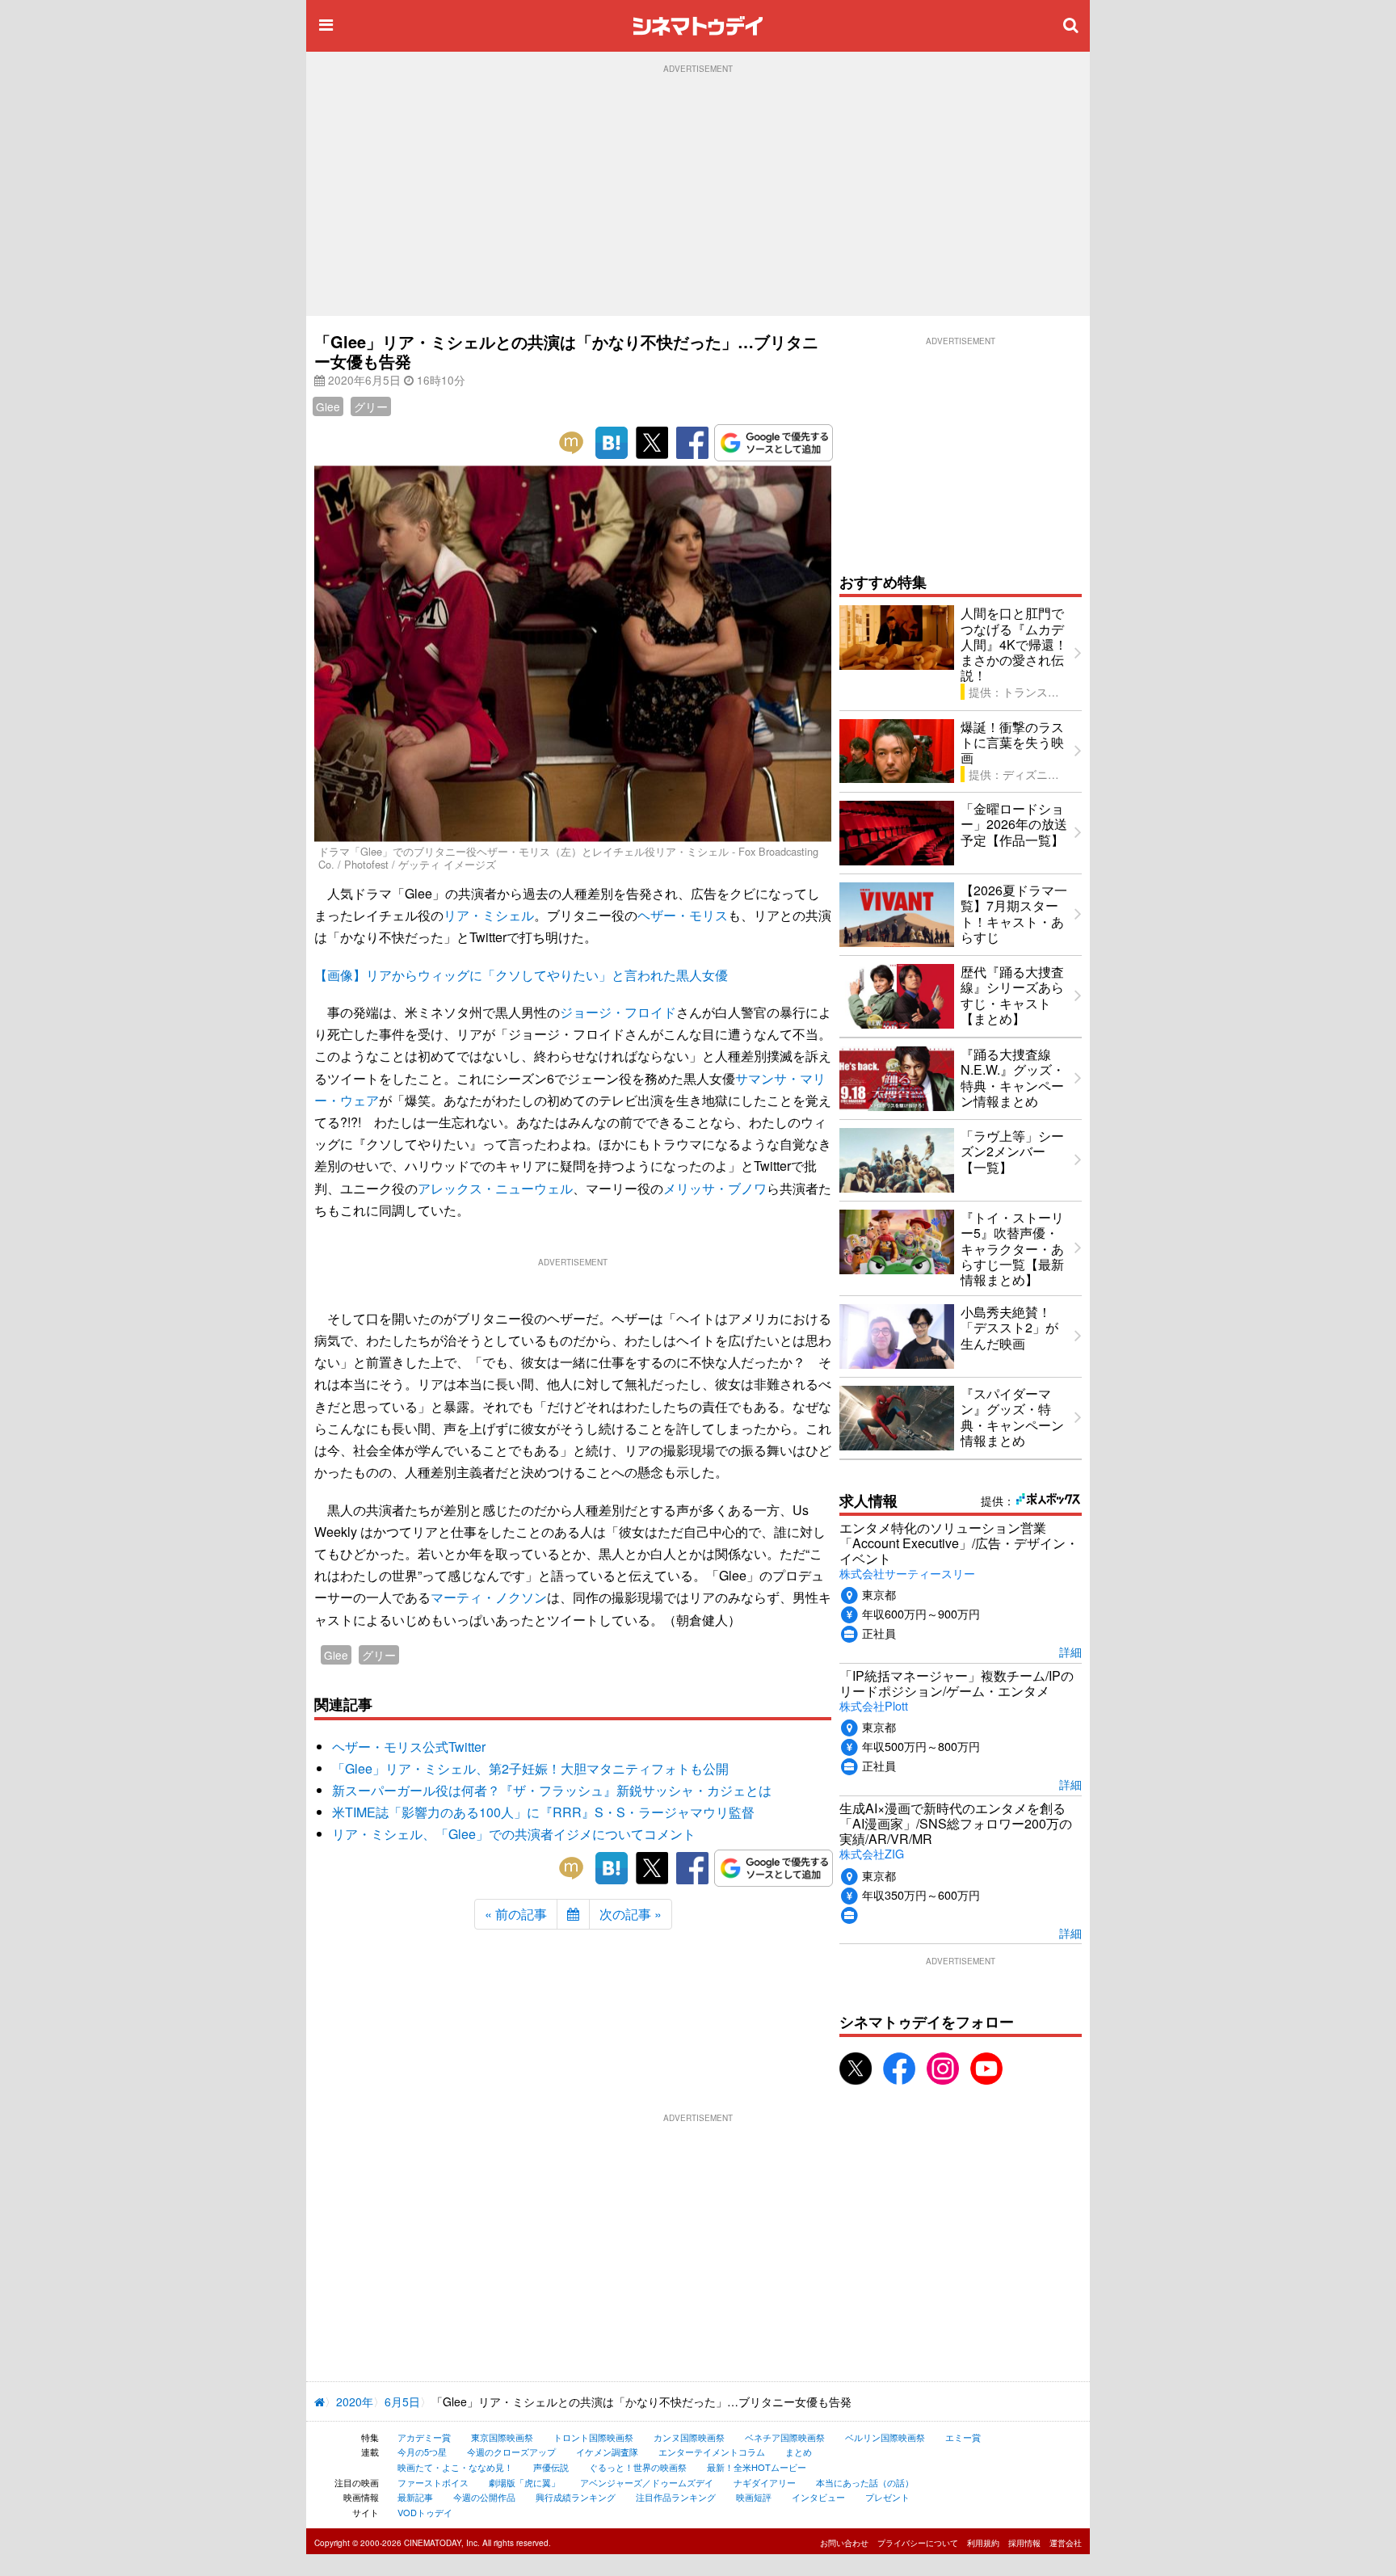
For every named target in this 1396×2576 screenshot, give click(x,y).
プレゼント (887, 2497)
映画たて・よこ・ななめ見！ (455, 2467)
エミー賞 (963, 2437)
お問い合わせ (844, 2543)
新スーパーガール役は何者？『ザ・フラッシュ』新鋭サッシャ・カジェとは (552, 1790)
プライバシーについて (918, 2543)
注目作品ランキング (676, 2497)
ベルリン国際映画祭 (885, 2437)
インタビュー (818, 2497)
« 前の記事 (516, 1914)
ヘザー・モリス (683, 915)
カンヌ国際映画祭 (689, 2437)
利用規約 (983, 2543)
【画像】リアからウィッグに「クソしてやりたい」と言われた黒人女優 (521, 975)
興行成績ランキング (576, 2497)
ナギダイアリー (765, 2482)
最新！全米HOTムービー (757, 2467)
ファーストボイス (433, 2482)
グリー (371, 406)
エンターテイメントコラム (712, 2452)
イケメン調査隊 (607, 2452)
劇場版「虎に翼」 (524, 2482)
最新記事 (415, 2497)
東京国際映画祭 (502, 2437)
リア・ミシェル (489, 915)
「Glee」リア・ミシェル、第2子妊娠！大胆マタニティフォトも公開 (530, 1768)
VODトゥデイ (425, 2512)
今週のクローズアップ (511, 2452)
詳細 (1070, 1651)
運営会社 (1066, 2543)
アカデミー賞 (424, 2437)
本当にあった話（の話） (865, 2482)
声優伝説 (551, 2467)
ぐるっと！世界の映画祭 (638, 2467)
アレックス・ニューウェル (495, 1188)
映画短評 (754, 2497)
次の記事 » (631, 1914)
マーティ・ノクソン (489, 1597)
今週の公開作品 (484, 2497)
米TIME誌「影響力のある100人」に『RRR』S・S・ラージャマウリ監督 (543, 1812)
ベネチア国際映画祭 (785, 2437)
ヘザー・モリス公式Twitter (409, 1747)
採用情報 (1024, 2543)
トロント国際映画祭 (593, 2437)
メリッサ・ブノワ (715, 1188)
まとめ (799, 2452)
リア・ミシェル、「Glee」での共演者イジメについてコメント (514, 1834)
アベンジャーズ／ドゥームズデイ (647, 2482)
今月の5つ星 (422, 2452)
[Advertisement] (698, 195)
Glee (328, 406)
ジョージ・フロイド (618, 1012)
